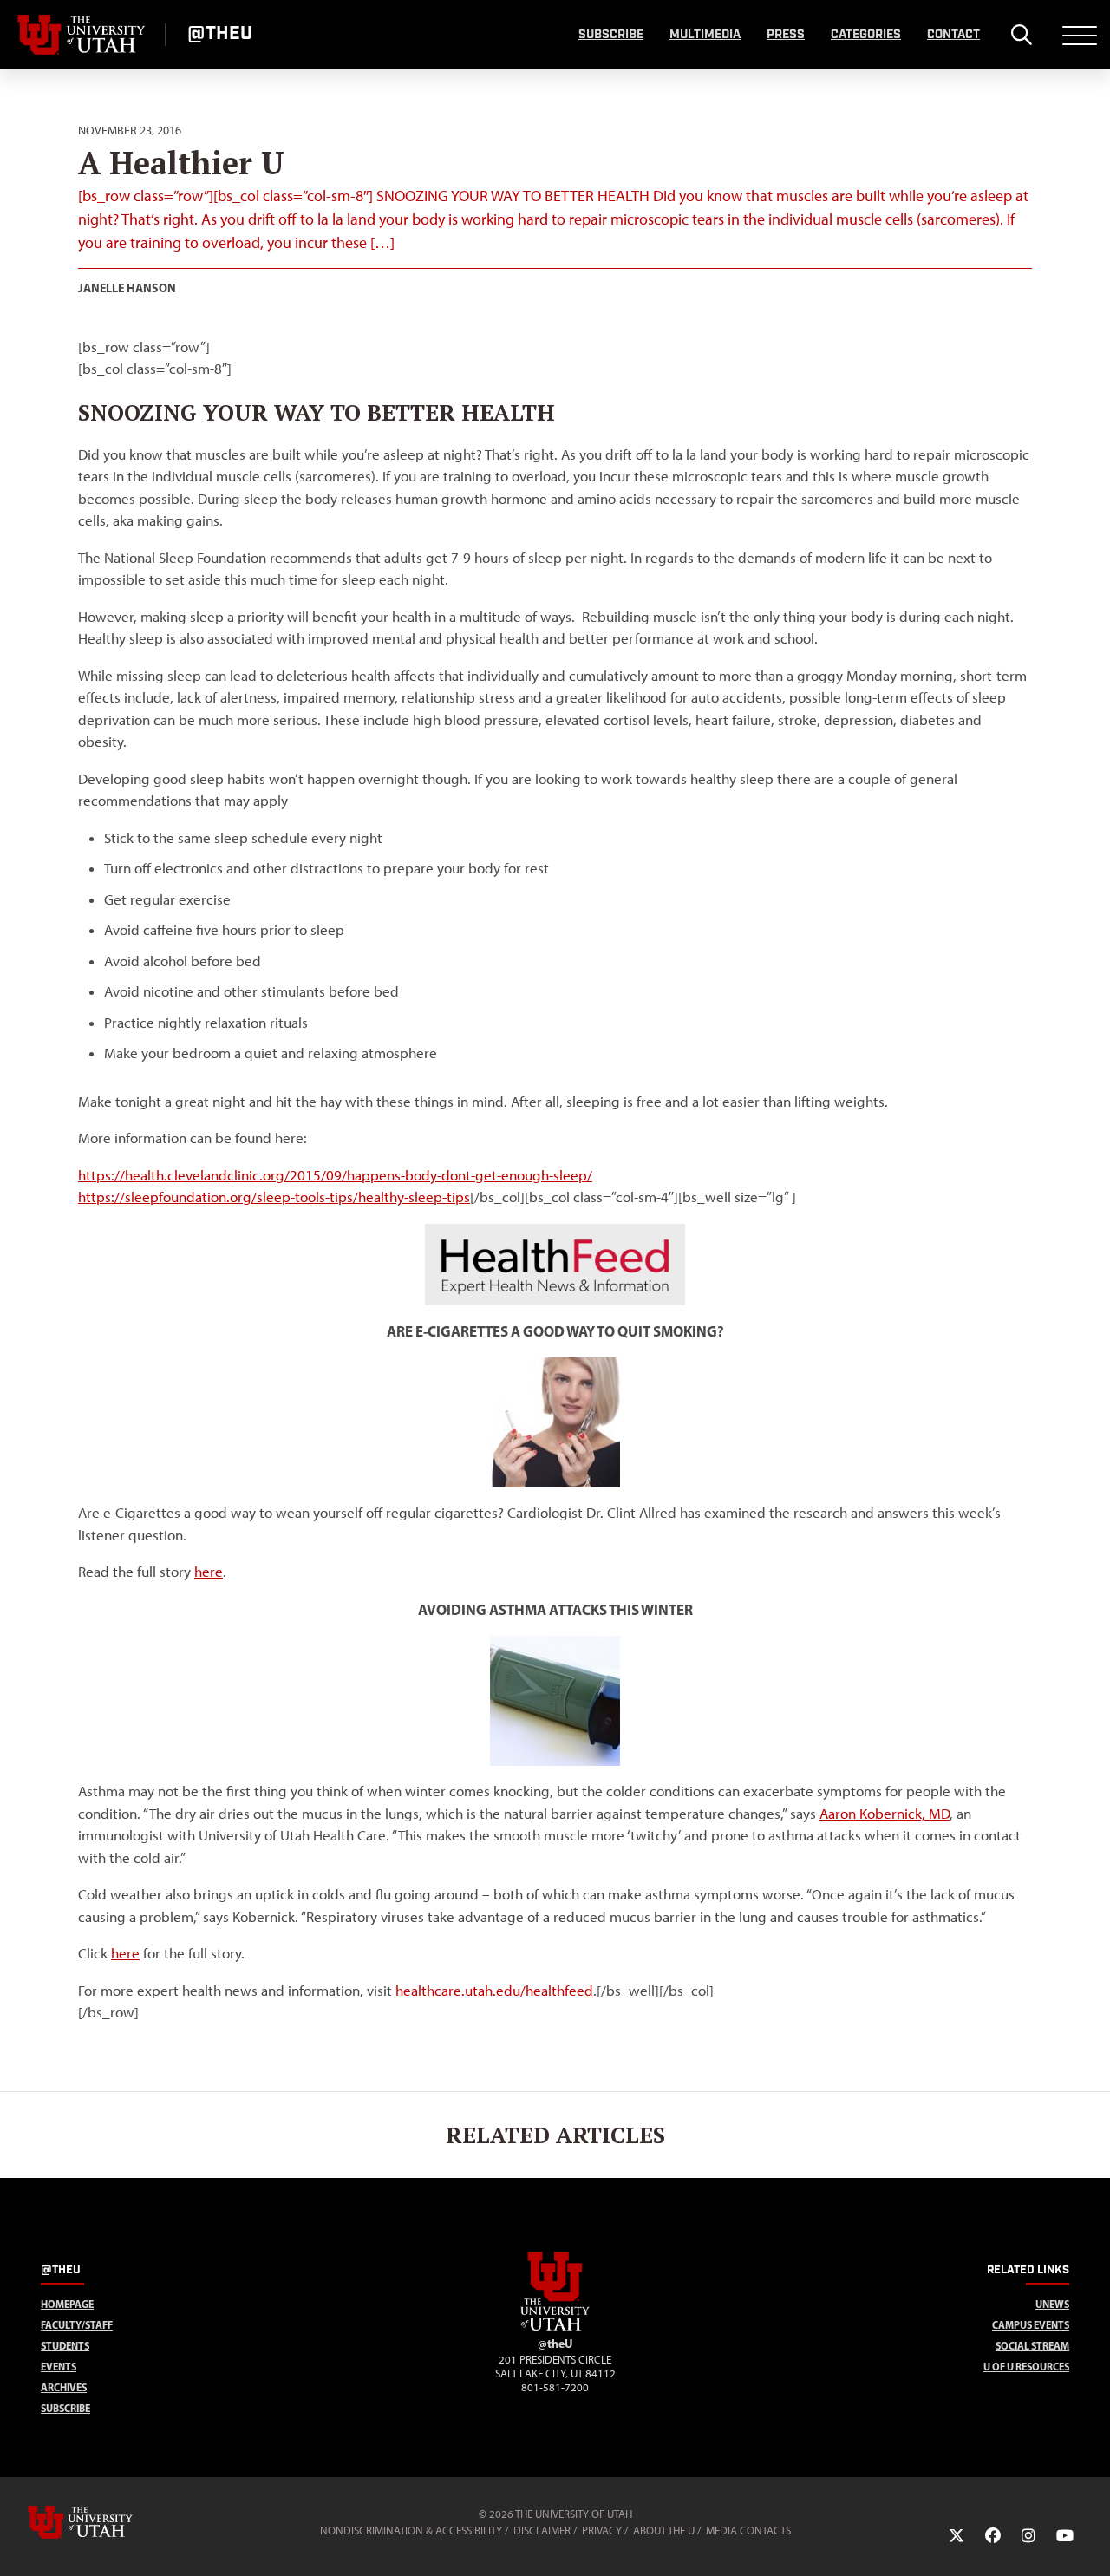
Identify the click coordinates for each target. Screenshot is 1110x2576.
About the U (664, 2530)
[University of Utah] (105, 2522)
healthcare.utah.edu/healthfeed (494, 1991)
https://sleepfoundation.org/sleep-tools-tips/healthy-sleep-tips (274, 1197)
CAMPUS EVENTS (1031, 2325)
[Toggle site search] (1021, 35)
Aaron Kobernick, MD (885, 1814)
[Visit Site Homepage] (555, 2327)
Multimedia (705, 35)
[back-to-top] (1089, 2542)
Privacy (602, 2530)
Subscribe (611, 35)
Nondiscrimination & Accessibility (411, 2530)
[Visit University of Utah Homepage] (82, 35)
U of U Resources (1026, 2367)
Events (59, 2367)
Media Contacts (748, 2530)
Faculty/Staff (77, 2325)
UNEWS (1052, 2304)
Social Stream (1032, 2346)
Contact (953, 35)
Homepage (67, 2304)
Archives (64, 2387)
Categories (866, 35)
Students (65, 2346)
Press (786, 35)
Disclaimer (542, 2530)
